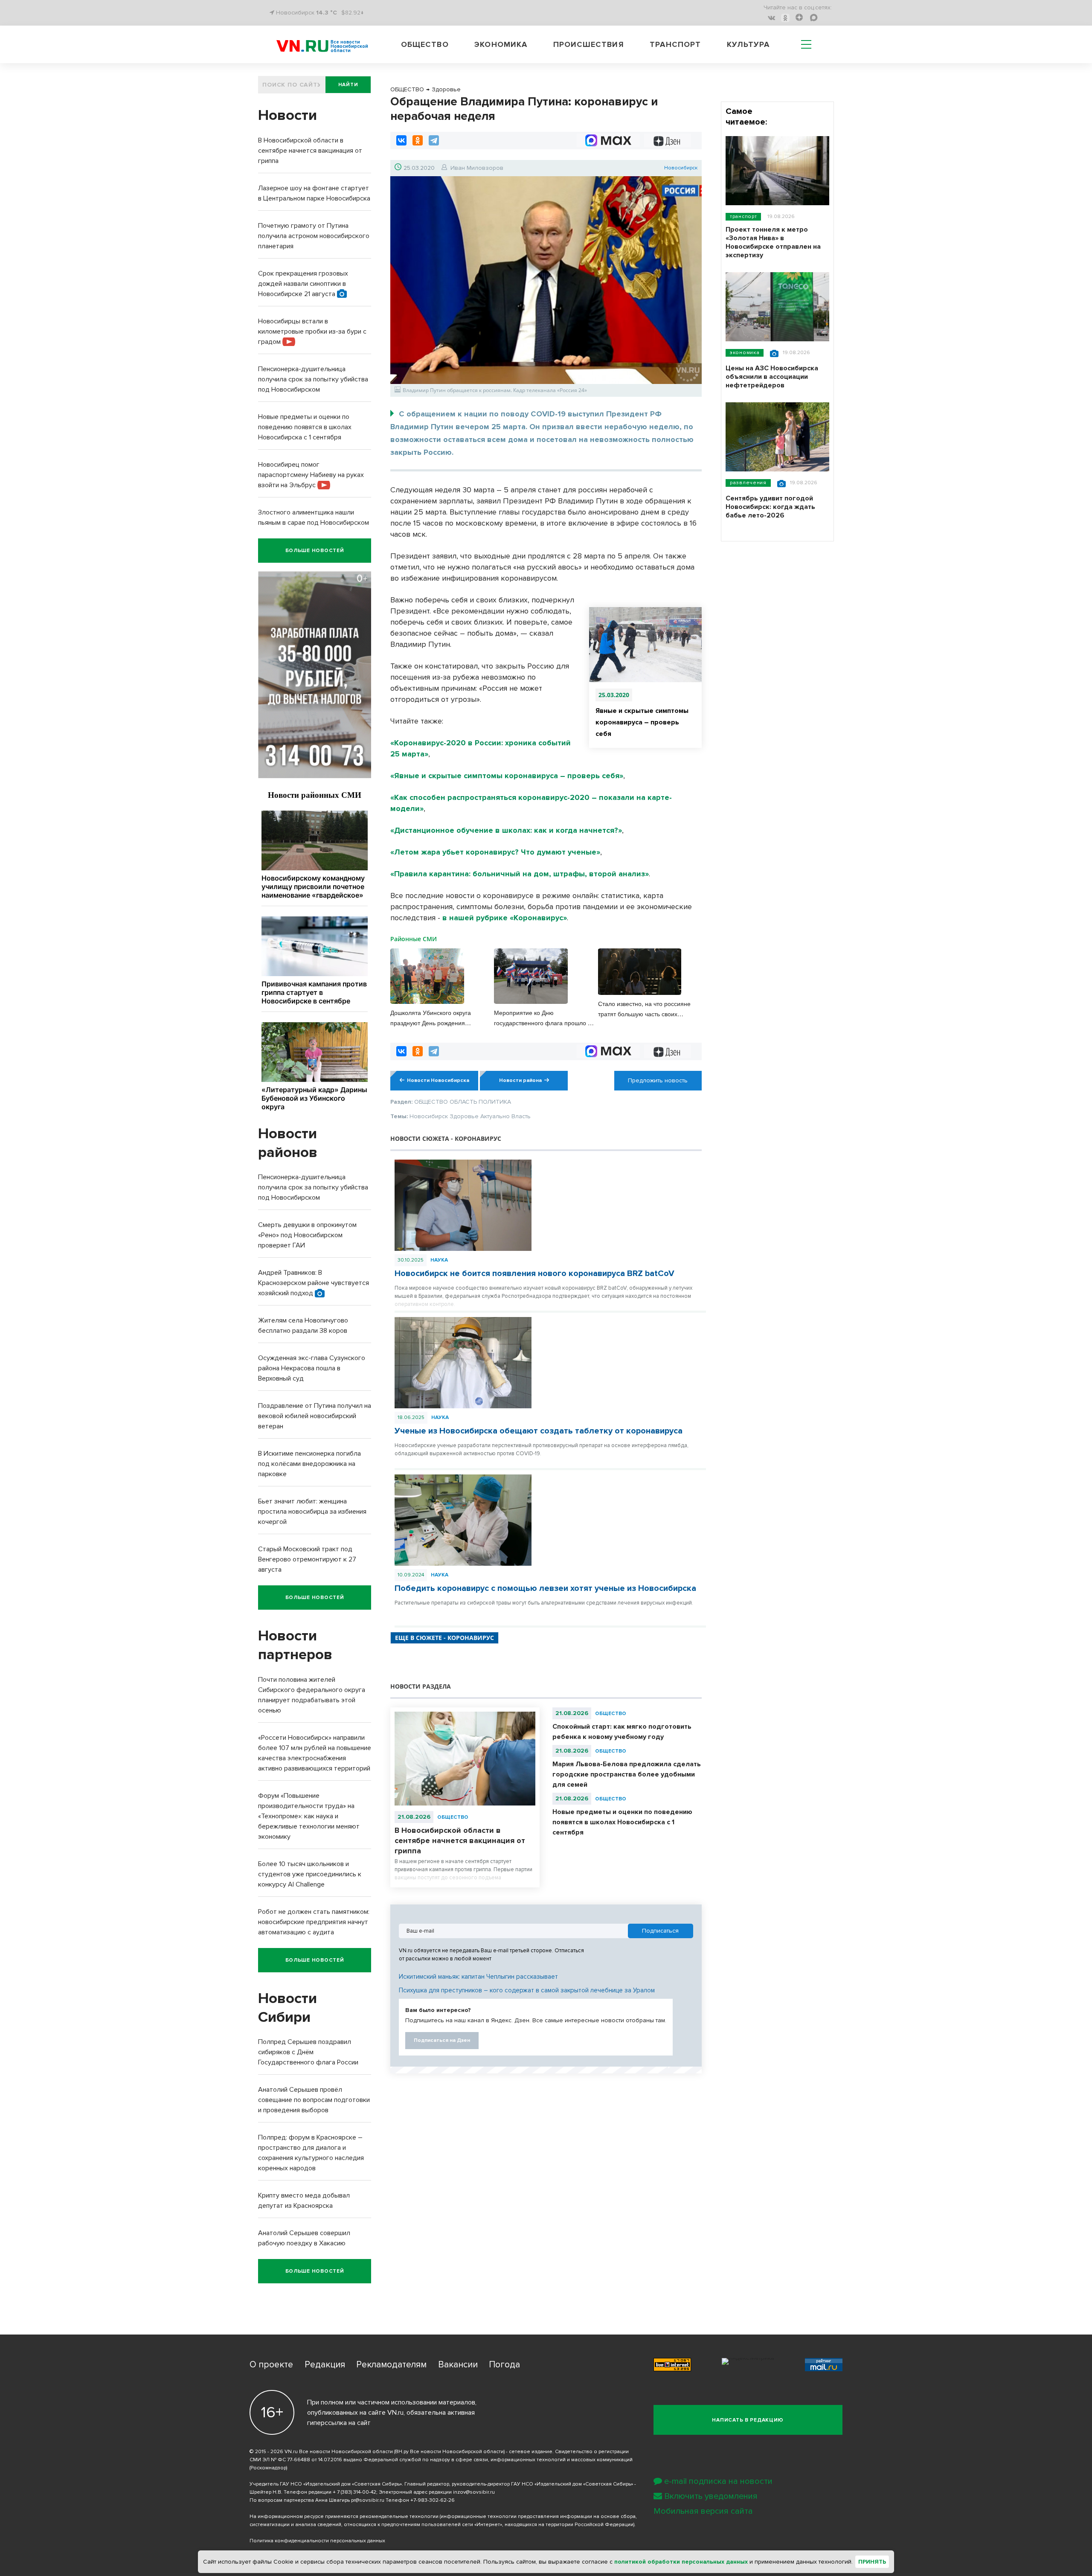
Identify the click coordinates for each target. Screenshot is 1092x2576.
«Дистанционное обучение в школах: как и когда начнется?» (506, 830)
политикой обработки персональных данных (681, 2562)
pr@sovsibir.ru (368, 2500)
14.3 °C (327, 13)
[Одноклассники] (418, 140)
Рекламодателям (391, 2365)
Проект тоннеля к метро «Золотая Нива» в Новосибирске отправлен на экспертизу (773, 242)
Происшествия (589, 44)
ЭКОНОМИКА (745, 353)
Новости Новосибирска (438, 1080)
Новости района (520, 1080)
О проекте (271, 2365)
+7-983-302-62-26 (433, 2500)
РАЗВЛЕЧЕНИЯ (748, 483)
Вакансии (458, 2365)
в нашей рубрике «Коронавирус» (505, 918)
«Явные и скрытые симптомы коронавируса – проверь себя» (507, 776)
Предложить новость (658, 1080)
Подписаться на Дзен (442, 2040)
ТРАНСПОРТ (743, 217)
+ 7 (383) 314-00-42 (354, 2492)
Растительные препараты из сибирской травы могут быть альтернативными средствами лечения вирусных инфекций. (544, 1603)
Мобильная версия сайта (703, 2511)
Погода (504, 2365)
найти (348, 85)
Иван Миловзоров (477, 168)
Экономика (501, 44)
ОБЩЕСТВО (453, 1817)
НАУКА (439, 1260)
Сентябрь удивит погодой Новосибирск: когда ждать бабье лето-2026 (770, 507)
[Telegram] (434, 140)
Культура (748, 44)
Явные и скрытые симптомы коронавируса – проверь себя (642, 722)
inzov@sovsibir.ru (474, 2492)
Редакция (325, 2365)
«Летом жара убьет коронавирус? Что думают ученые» (495, 852)
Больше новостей (315, 551)
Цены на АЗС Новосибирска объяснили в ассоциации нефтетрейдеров (772, 377)
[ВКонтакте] (401, 140)
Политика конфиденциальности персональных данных (317, 2541)
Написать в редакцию (748, 2420)
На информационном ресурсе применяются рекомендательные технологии (344, 2516)
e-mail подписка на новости (718, 2481)
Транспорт (675, 44)
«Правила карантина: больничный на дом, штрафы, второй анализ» (520, 874)
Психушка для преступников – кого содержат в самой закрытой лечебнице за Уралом (527, 1990)
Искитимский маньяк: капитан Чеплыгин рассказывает (478, 1977)
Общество (425, 44)
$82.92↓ (353, 13)
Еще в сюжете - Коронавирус (444, 1638)
